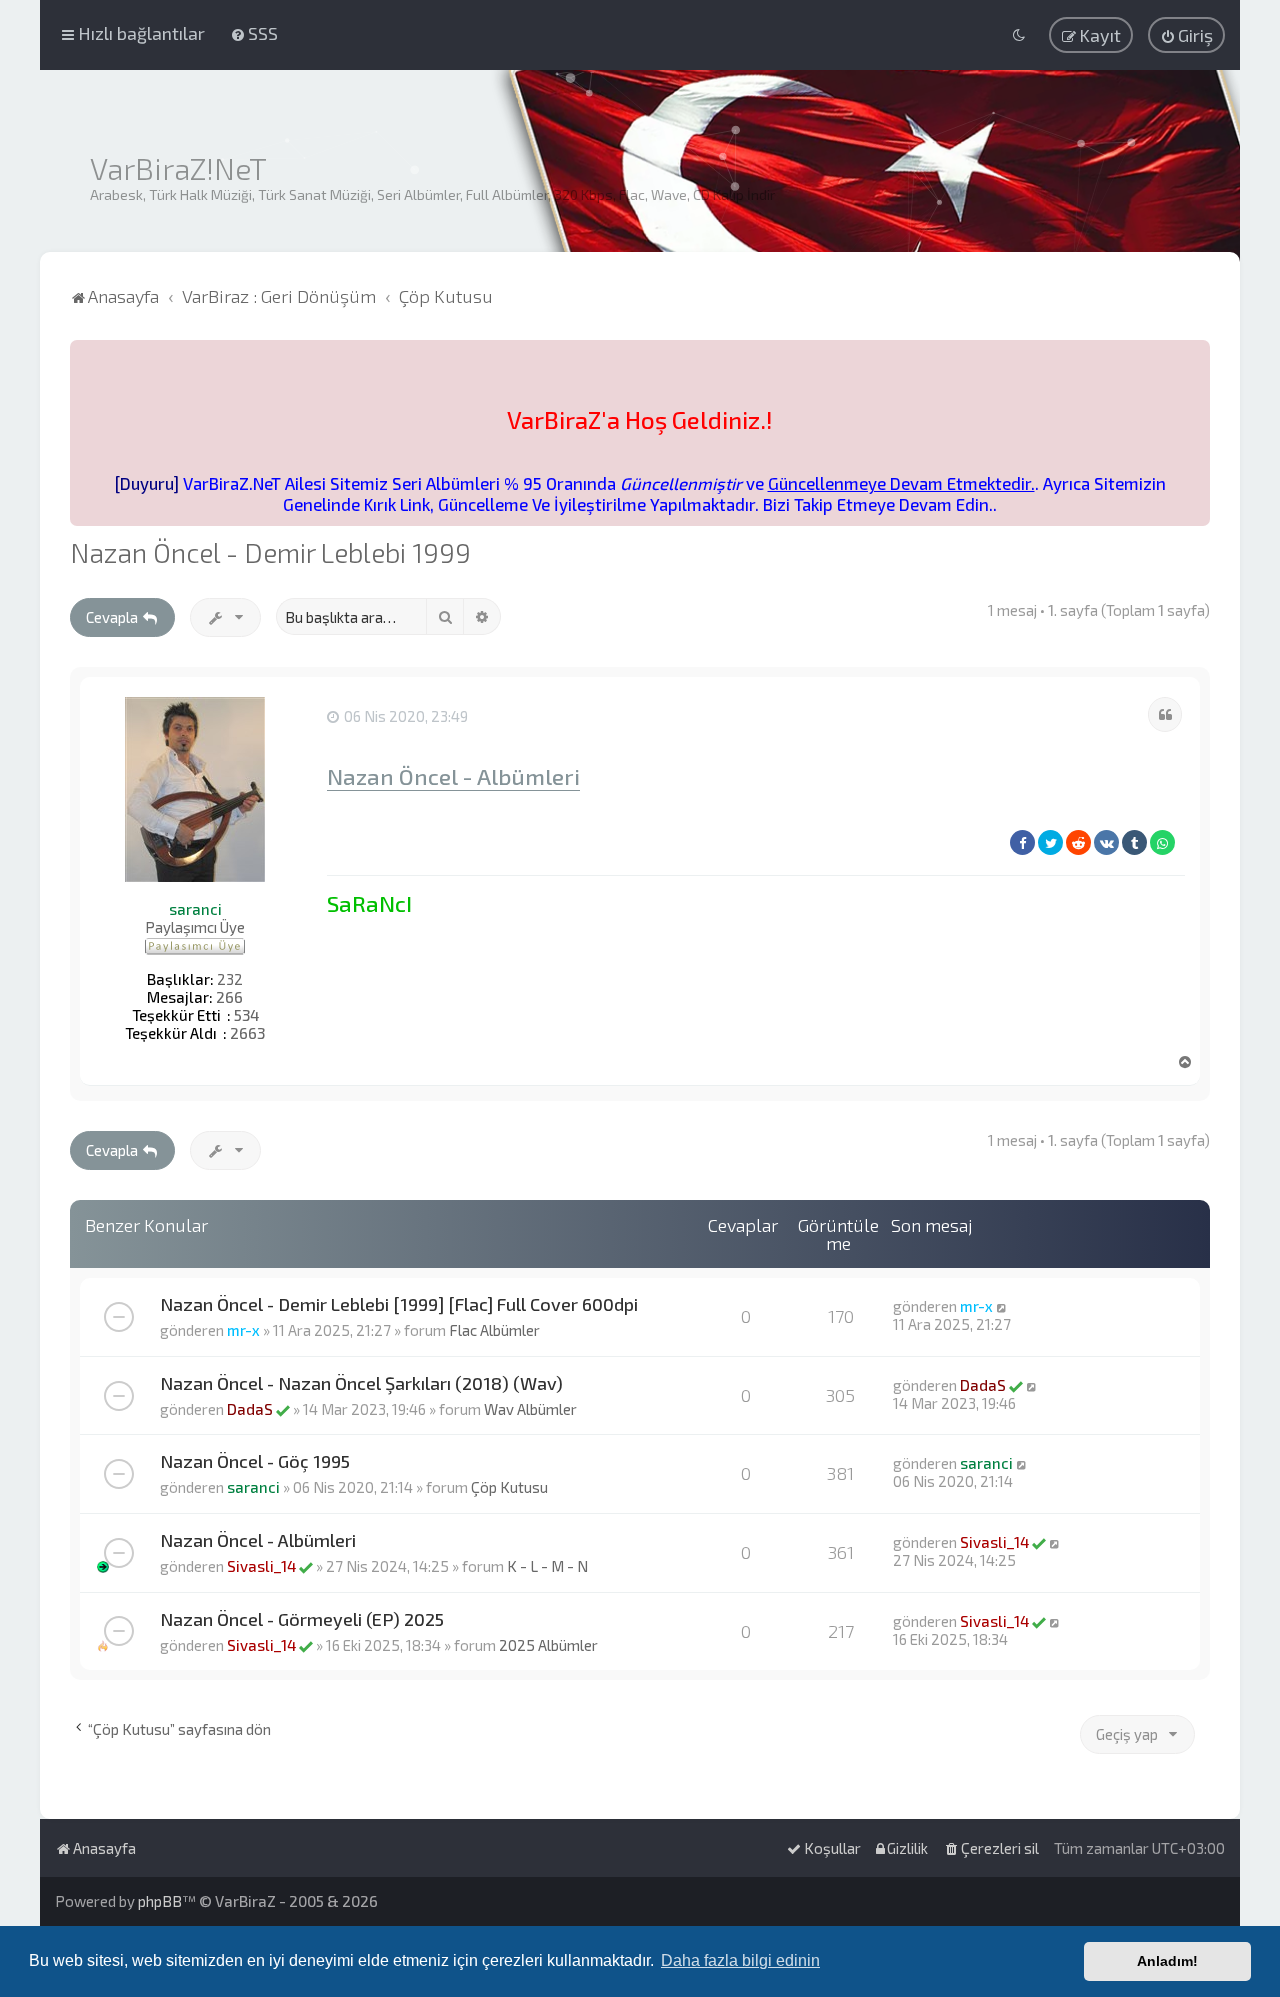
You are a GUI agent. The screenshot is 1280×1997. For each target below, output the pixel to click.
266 (229, 997)
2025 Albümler (548, 1645)
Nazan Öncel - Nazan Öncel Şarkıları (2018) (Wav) (361, 1383)
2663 (247, 1033)
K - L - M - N (547, 1566)
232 (230, 979)
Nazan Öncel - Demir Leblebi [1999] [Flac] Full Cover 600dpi (399, 1304)
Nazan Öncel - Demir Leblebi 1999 (270, 552)
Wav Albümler (530, 1409)
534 (246, 1015)
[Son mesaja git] (1002, 1306)
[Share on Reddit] (1078, 842)
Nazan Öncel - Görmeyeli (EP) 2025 (302, 1619)
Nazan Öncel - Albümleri (453, 777)
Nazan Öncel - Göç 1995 (255, 1461)
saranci (195, 909)
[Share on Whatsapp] (1162, 842)
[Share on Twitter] (1050, 842)
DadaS (250, 1409)
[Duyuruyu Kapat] (1197, 352)
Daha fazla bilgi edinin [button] (740, 1960)
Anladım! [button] (1167, 1961)
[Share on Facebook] (1022, 842)
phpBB (160, 1901)
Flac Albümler (494, 1330)
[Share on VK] (1106, 842)
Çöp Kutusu (509, 1487)
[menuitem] (254, 33)
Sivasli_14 (261, 1566)
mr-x (243, 1330)
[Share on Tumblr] (1134, 842)
